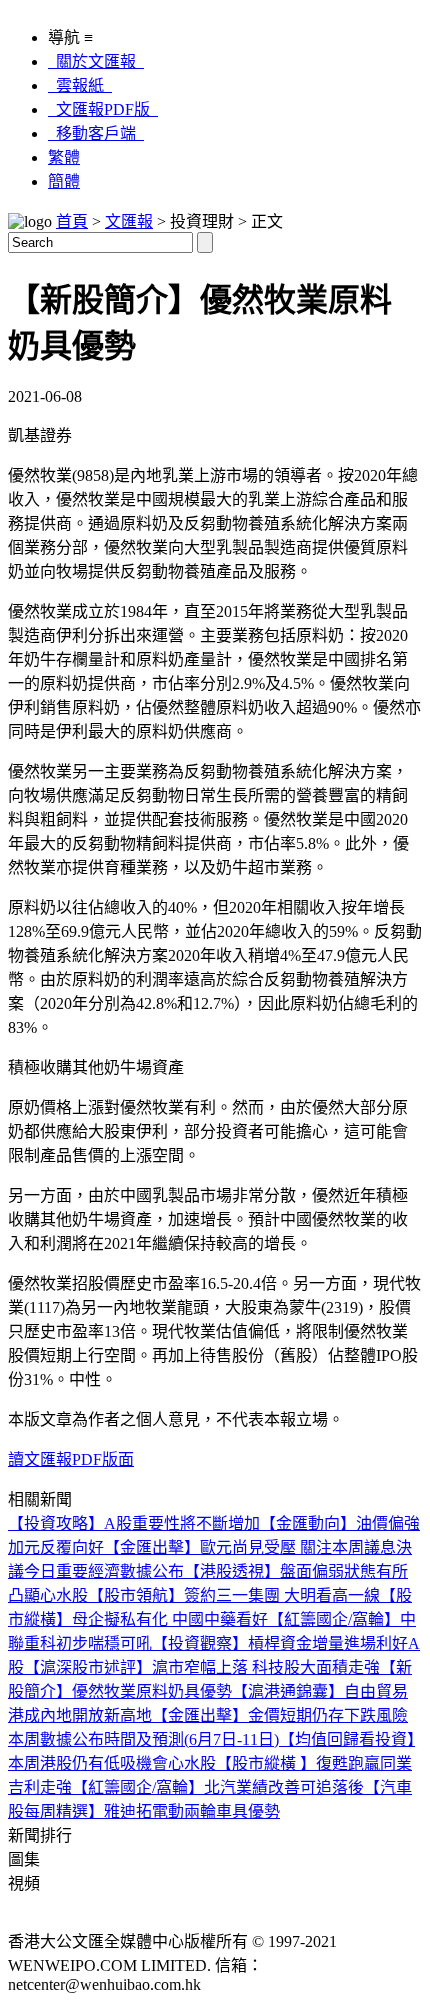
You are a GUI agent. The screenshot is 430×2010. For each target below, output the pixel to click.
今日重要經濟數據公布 (104, 1571)
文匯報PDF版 (103, 109)
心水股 (64, 1595)
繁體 (64, 157)
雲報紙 (80, 85)
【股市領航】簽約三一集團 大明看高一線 (234, 1595)
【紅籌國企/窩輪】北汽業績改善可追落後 (218, 1787)
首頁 (72, 221)
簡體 (64, 181)
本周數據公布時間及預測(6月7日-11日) (143, 1739)
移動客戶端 (96, 133)
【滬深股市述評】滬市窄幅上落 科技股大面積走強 (202, 1667)
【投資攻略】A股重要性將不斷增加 (134, 1523)
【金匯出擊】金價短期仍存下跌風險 (280, 1715)
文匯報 (129, 221)
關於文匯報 (96, 61)
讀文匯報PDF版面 (71, 1459)
